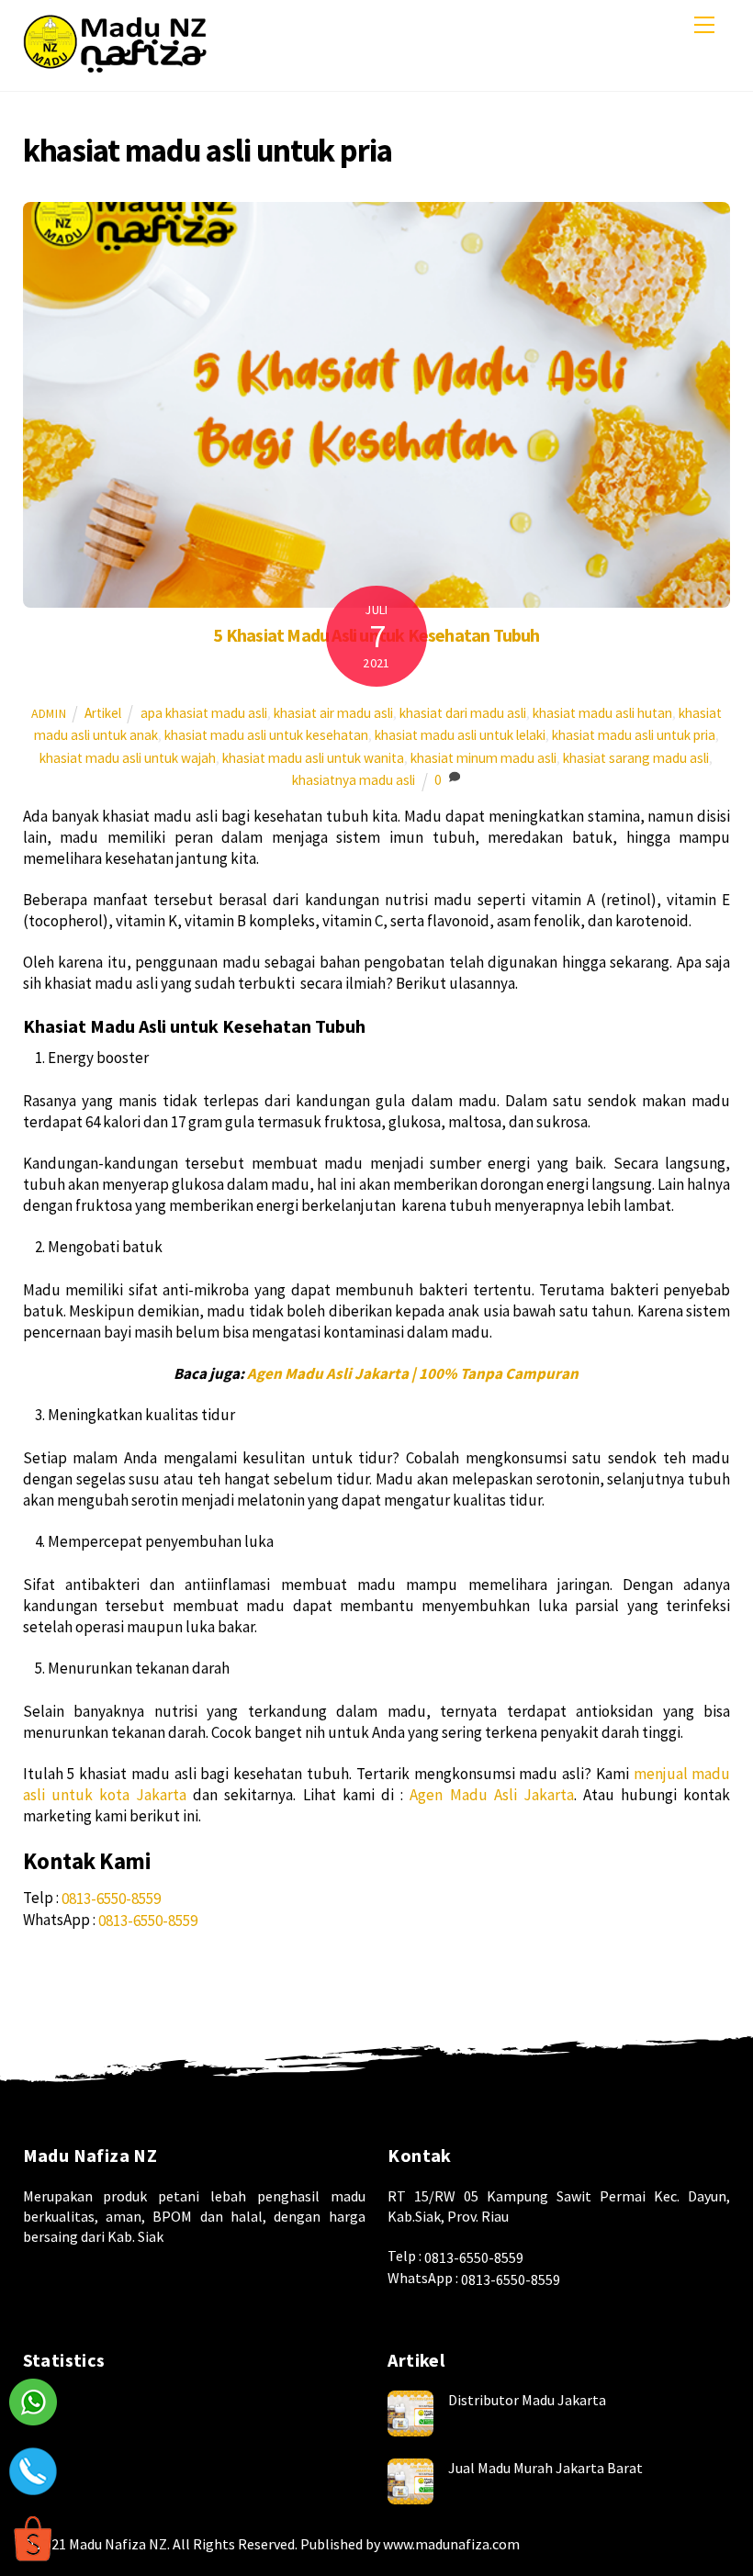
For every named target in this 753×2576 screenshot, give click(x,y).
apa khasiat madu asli (204, 713)
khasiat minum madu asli (483, 758)
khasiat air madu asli (333, 713)
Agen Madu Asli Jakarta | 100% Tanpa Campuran (413, 1373)
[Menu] (704, 25)
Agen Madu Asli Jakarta (492, 1795)
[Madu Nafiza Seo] (115, 68)
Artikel (103, 713)
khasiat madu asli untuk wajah (128, 758)
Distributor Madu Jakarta (527, 2400)
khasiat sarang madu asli (636, 758)
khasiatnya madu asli (354, 780)
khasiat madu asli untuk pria (634, 735)
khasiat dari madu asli (463, 713)
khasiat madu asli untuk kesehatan (266, 735)
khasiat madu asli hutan (602, 713)
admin (49, 713)
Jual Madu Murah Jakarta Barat (545, 2468)
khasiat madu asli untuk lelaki (460, 735)
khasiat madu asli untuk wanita (313, 758)
